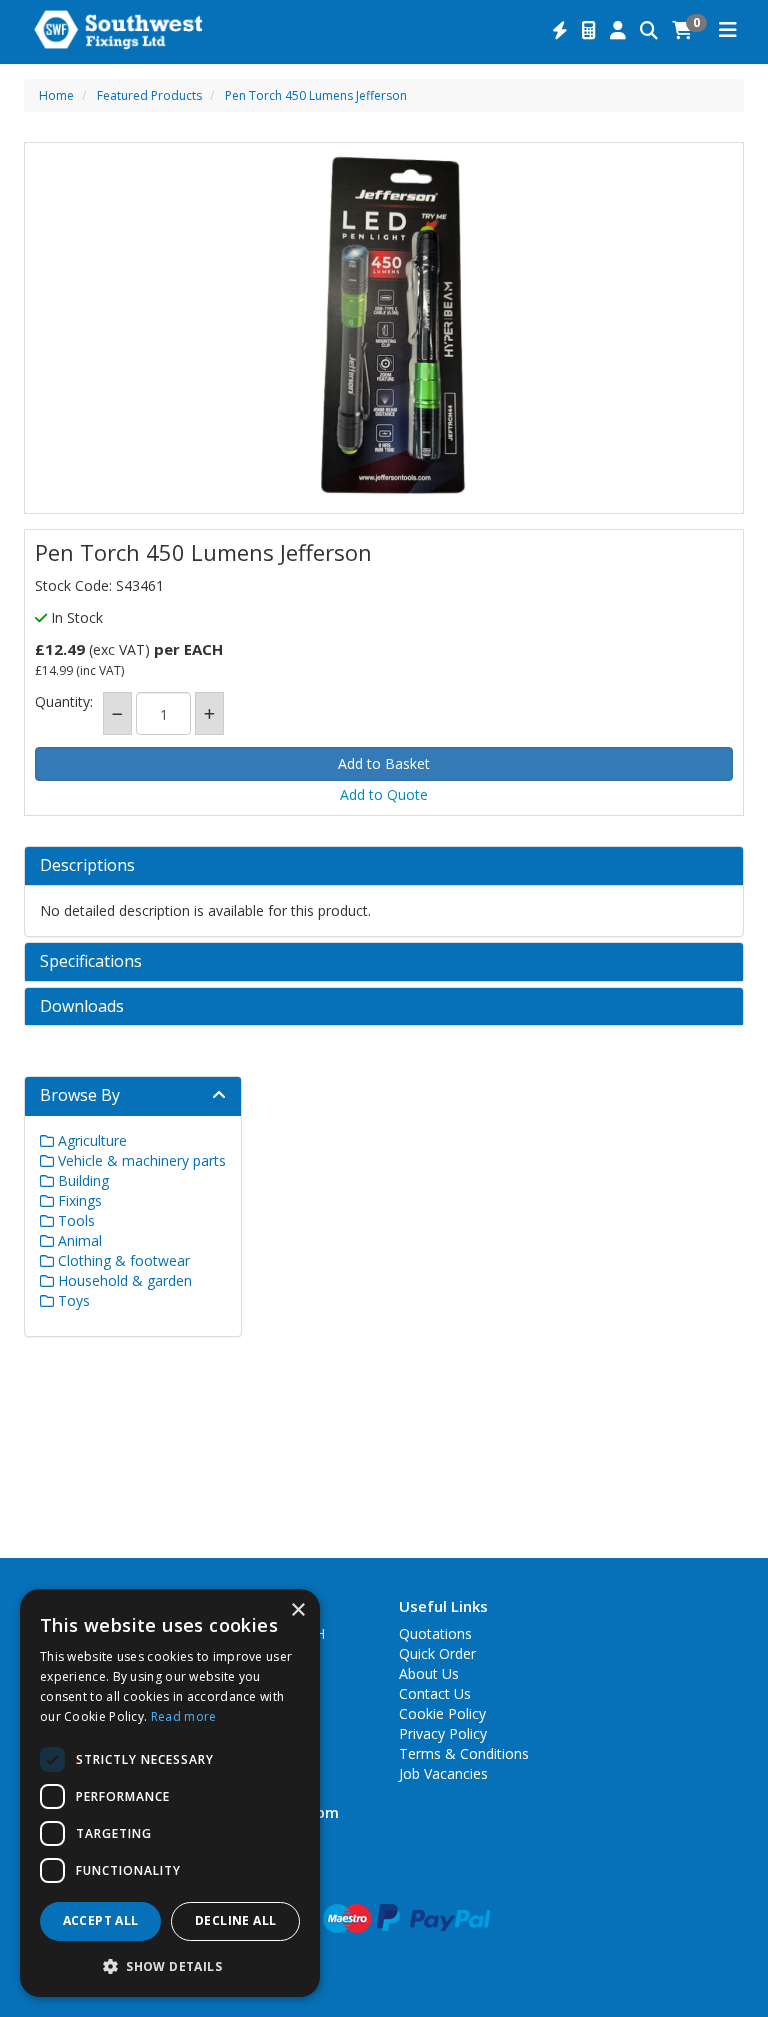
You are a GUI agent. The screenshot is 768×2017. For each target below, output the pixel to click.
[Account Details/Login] (618, 31)
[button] (170, 1965)
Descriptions (87, 866)
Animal (78, 1240)
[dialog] (170, 1793)
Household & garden (123, 1280)
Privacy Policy (443, 1733)
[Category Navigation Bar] (728, 31)
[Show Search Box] (649, 31)
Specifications (91, 962)
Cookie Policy (442, 1713)
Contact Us (435, 1693)
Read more (184, 1716)
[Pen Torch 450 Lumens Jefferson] (384, 328)
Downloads (82, 1007)
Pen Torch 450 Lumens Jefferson (316, 95)
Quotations (435, 1633)
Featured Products (149, 95)
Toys (72, 1300)
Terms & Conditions (464, 1753)
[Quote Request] (589, 31)
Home (56, 95)
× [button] (297, 1610)
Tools (74, 1220)
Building (81, 1180)
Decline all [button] (235, 1920)
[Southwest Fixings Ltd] (118, 28)
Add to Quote (384, 794)
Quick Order (437, 1653)
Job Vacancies (443, 1773)
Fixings (78, 1200)
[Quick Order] (560, 31)
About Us (429, 1673)
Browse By (80, 1095)
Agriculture (90, 1140)
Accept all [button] (101, 1920)
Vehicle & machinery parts (140, 1160)
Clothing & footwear (122, 1260)
